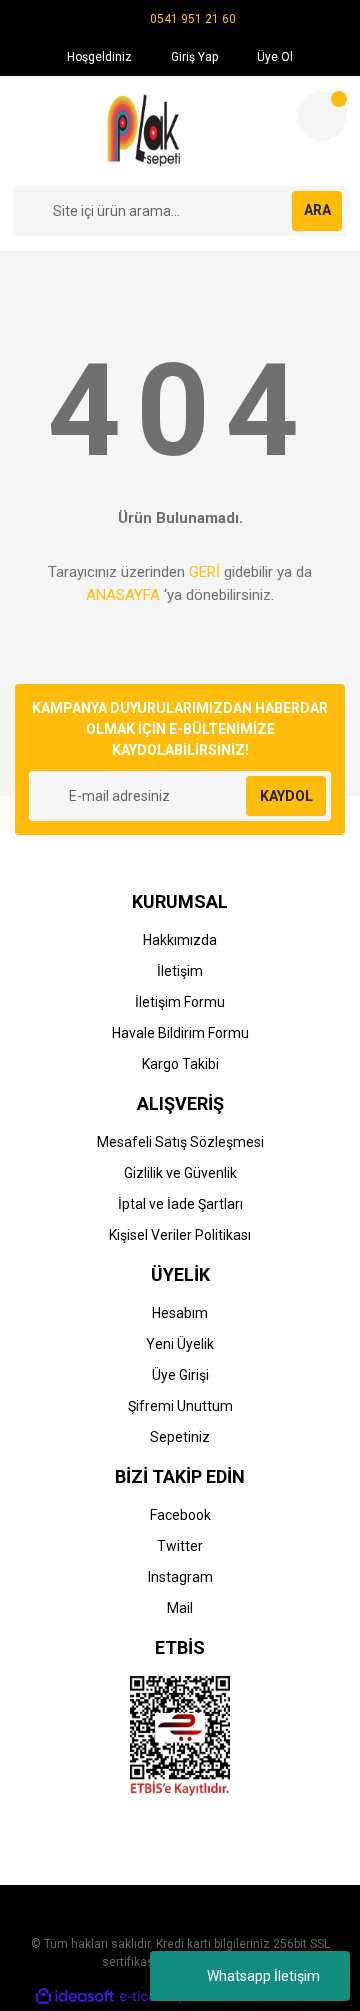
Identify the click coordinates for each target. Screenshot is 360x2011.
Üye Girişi (180, 1375)
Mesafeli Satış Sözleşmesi (180, 1142)
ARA (317, 210)
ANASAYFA (123, 595)
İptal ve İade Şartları (180, 1204)
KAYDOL (286, 796)
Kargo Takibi (180, 1064)
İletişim (180, 971)
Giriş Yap (193, 57)
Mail (180, 1608)
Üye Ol (273, 57)
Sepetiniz (180, 1437)
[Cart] (322, 116)
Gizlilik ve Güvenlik (180, 1173)
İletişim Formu (180, 1002)
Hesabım (180, 1313)
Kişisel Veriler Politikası (180, 1235)
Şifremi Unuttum (180, 1406)
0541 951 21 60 (193, 19)
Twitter (180, 1546)
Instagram (180, 1577)
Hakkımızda (180, 940)
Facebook (180, 1515)
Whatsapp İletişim (263, 1976)
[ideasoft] (75, 1996)
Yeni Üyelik (180, 1344)
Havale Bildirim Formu (180, 1033)
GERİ (204, 572)
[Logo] (146, 131)
